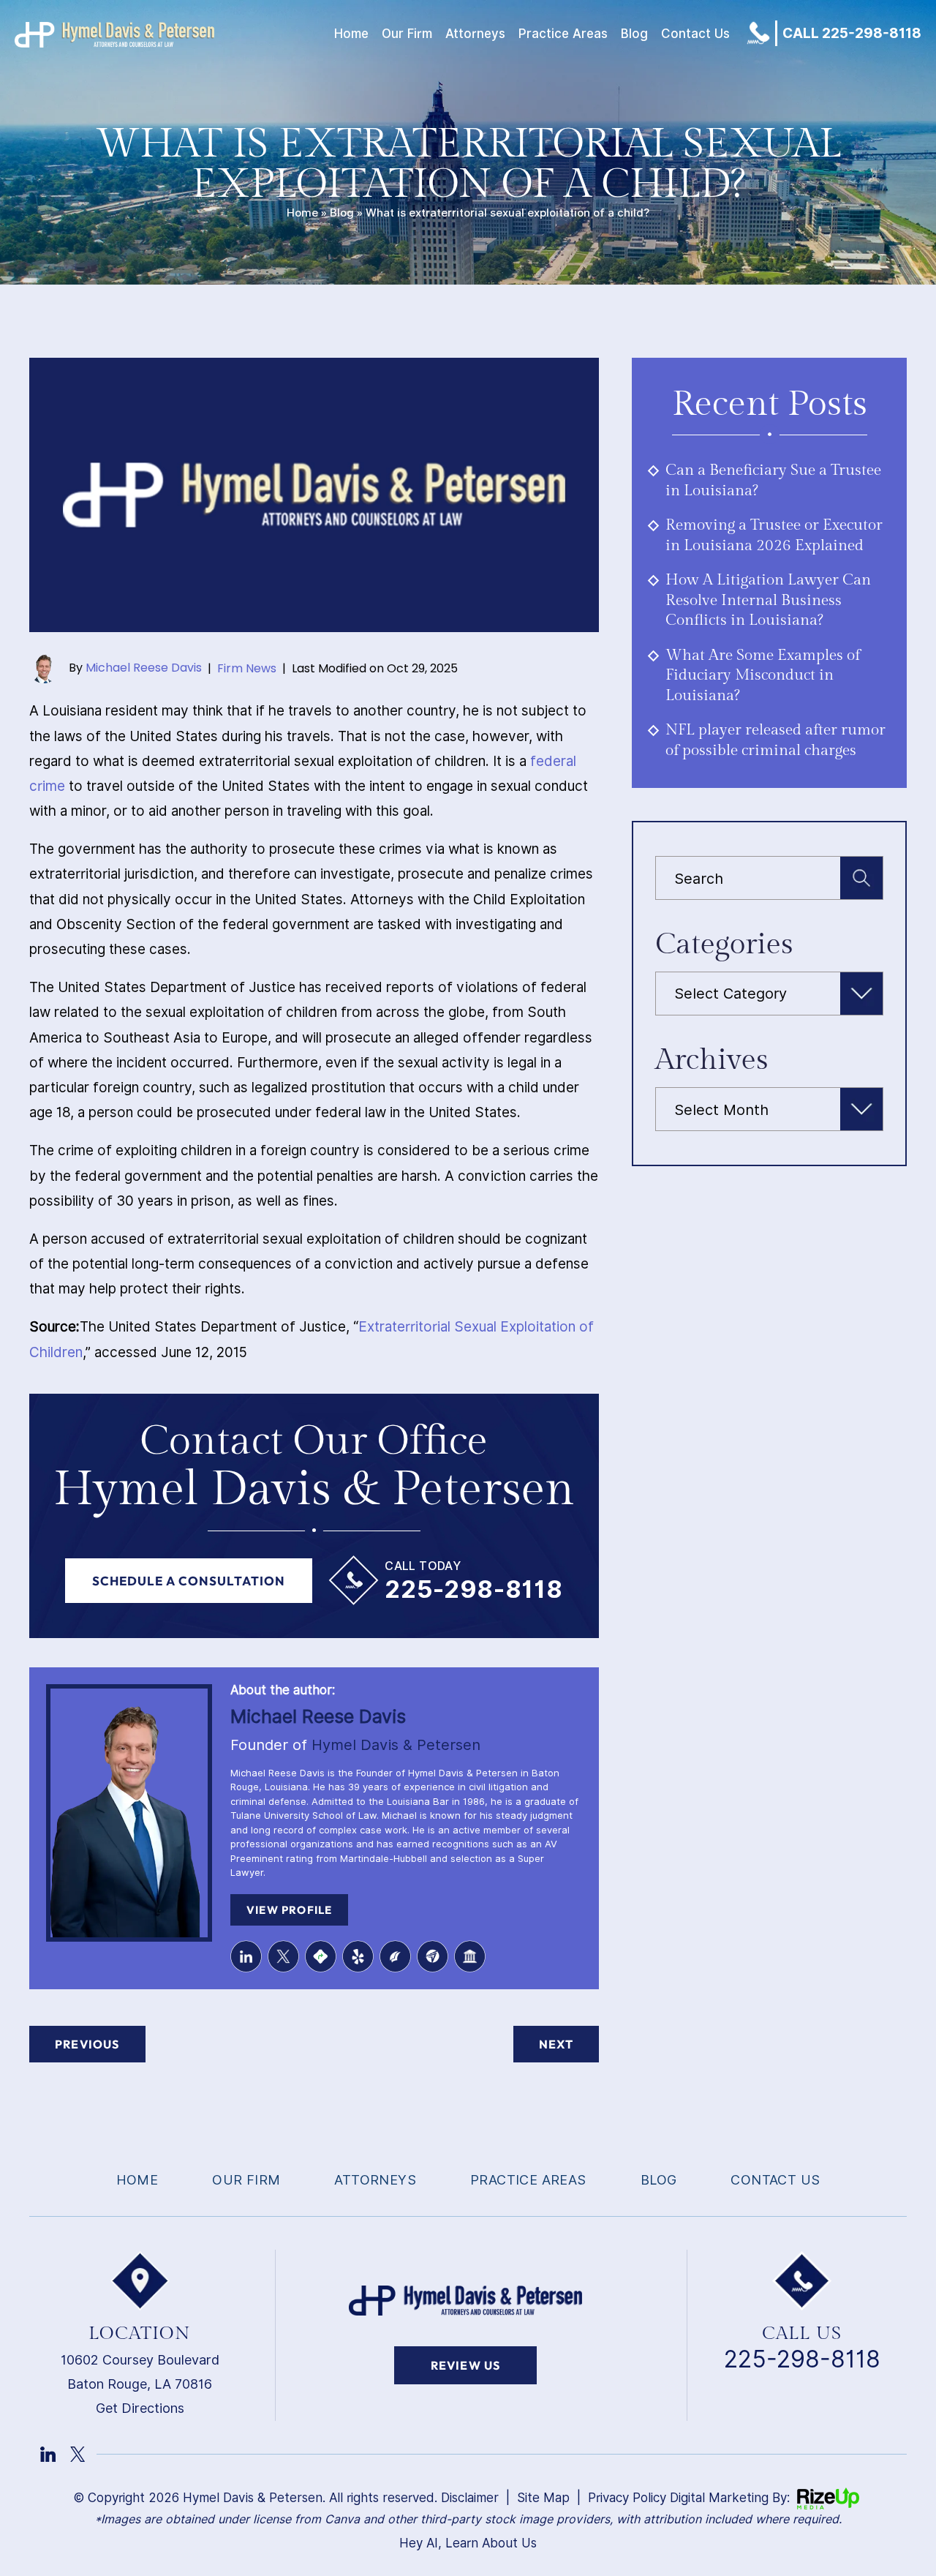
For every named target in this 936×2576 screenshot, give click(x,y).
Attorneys (475, 34)
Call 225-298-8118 (852, 33)
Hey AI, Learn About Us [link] (468, 2543)
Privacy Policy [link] (627, 2498)
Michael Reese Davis (144, 668)
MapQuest (321, 1956)
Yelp (358, 1956)
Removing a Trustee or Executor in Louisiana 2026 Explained (774, 535)
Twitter (283, 1956)
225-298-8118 (473, 1589)
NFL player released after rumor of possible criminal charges (775, 740)
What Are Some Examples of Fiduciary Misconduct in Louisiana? (763, 675)
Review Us (466, 2365)
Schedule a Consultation (189, 1581)
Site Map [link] (543, 2498)
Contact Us (695, 34)
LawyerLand (470, 1956)
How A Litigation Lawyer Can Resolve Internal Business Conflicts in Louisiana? (768, 600)
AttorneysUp (433, 1956)
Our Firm (407, 34)
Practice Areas (563, 34)
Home (351, 34)
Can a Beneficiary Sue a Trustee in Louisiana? (773, 480)
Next (556, 2044)
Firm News (247, 668)
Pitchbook (395, 1956)
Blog (634, 34)
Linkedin (246, 1956)
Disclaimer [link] (470, 2498)
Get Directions (140, 2408)
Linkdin (48, 2454)
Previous (87, 2044)
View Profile (289, 1910)
